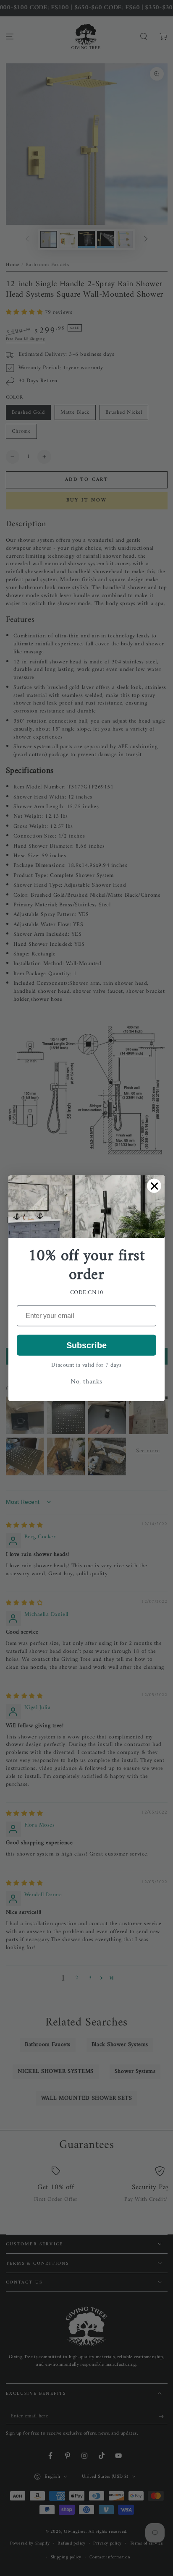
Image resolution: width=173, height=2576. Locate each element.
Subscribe (86, 1345)
